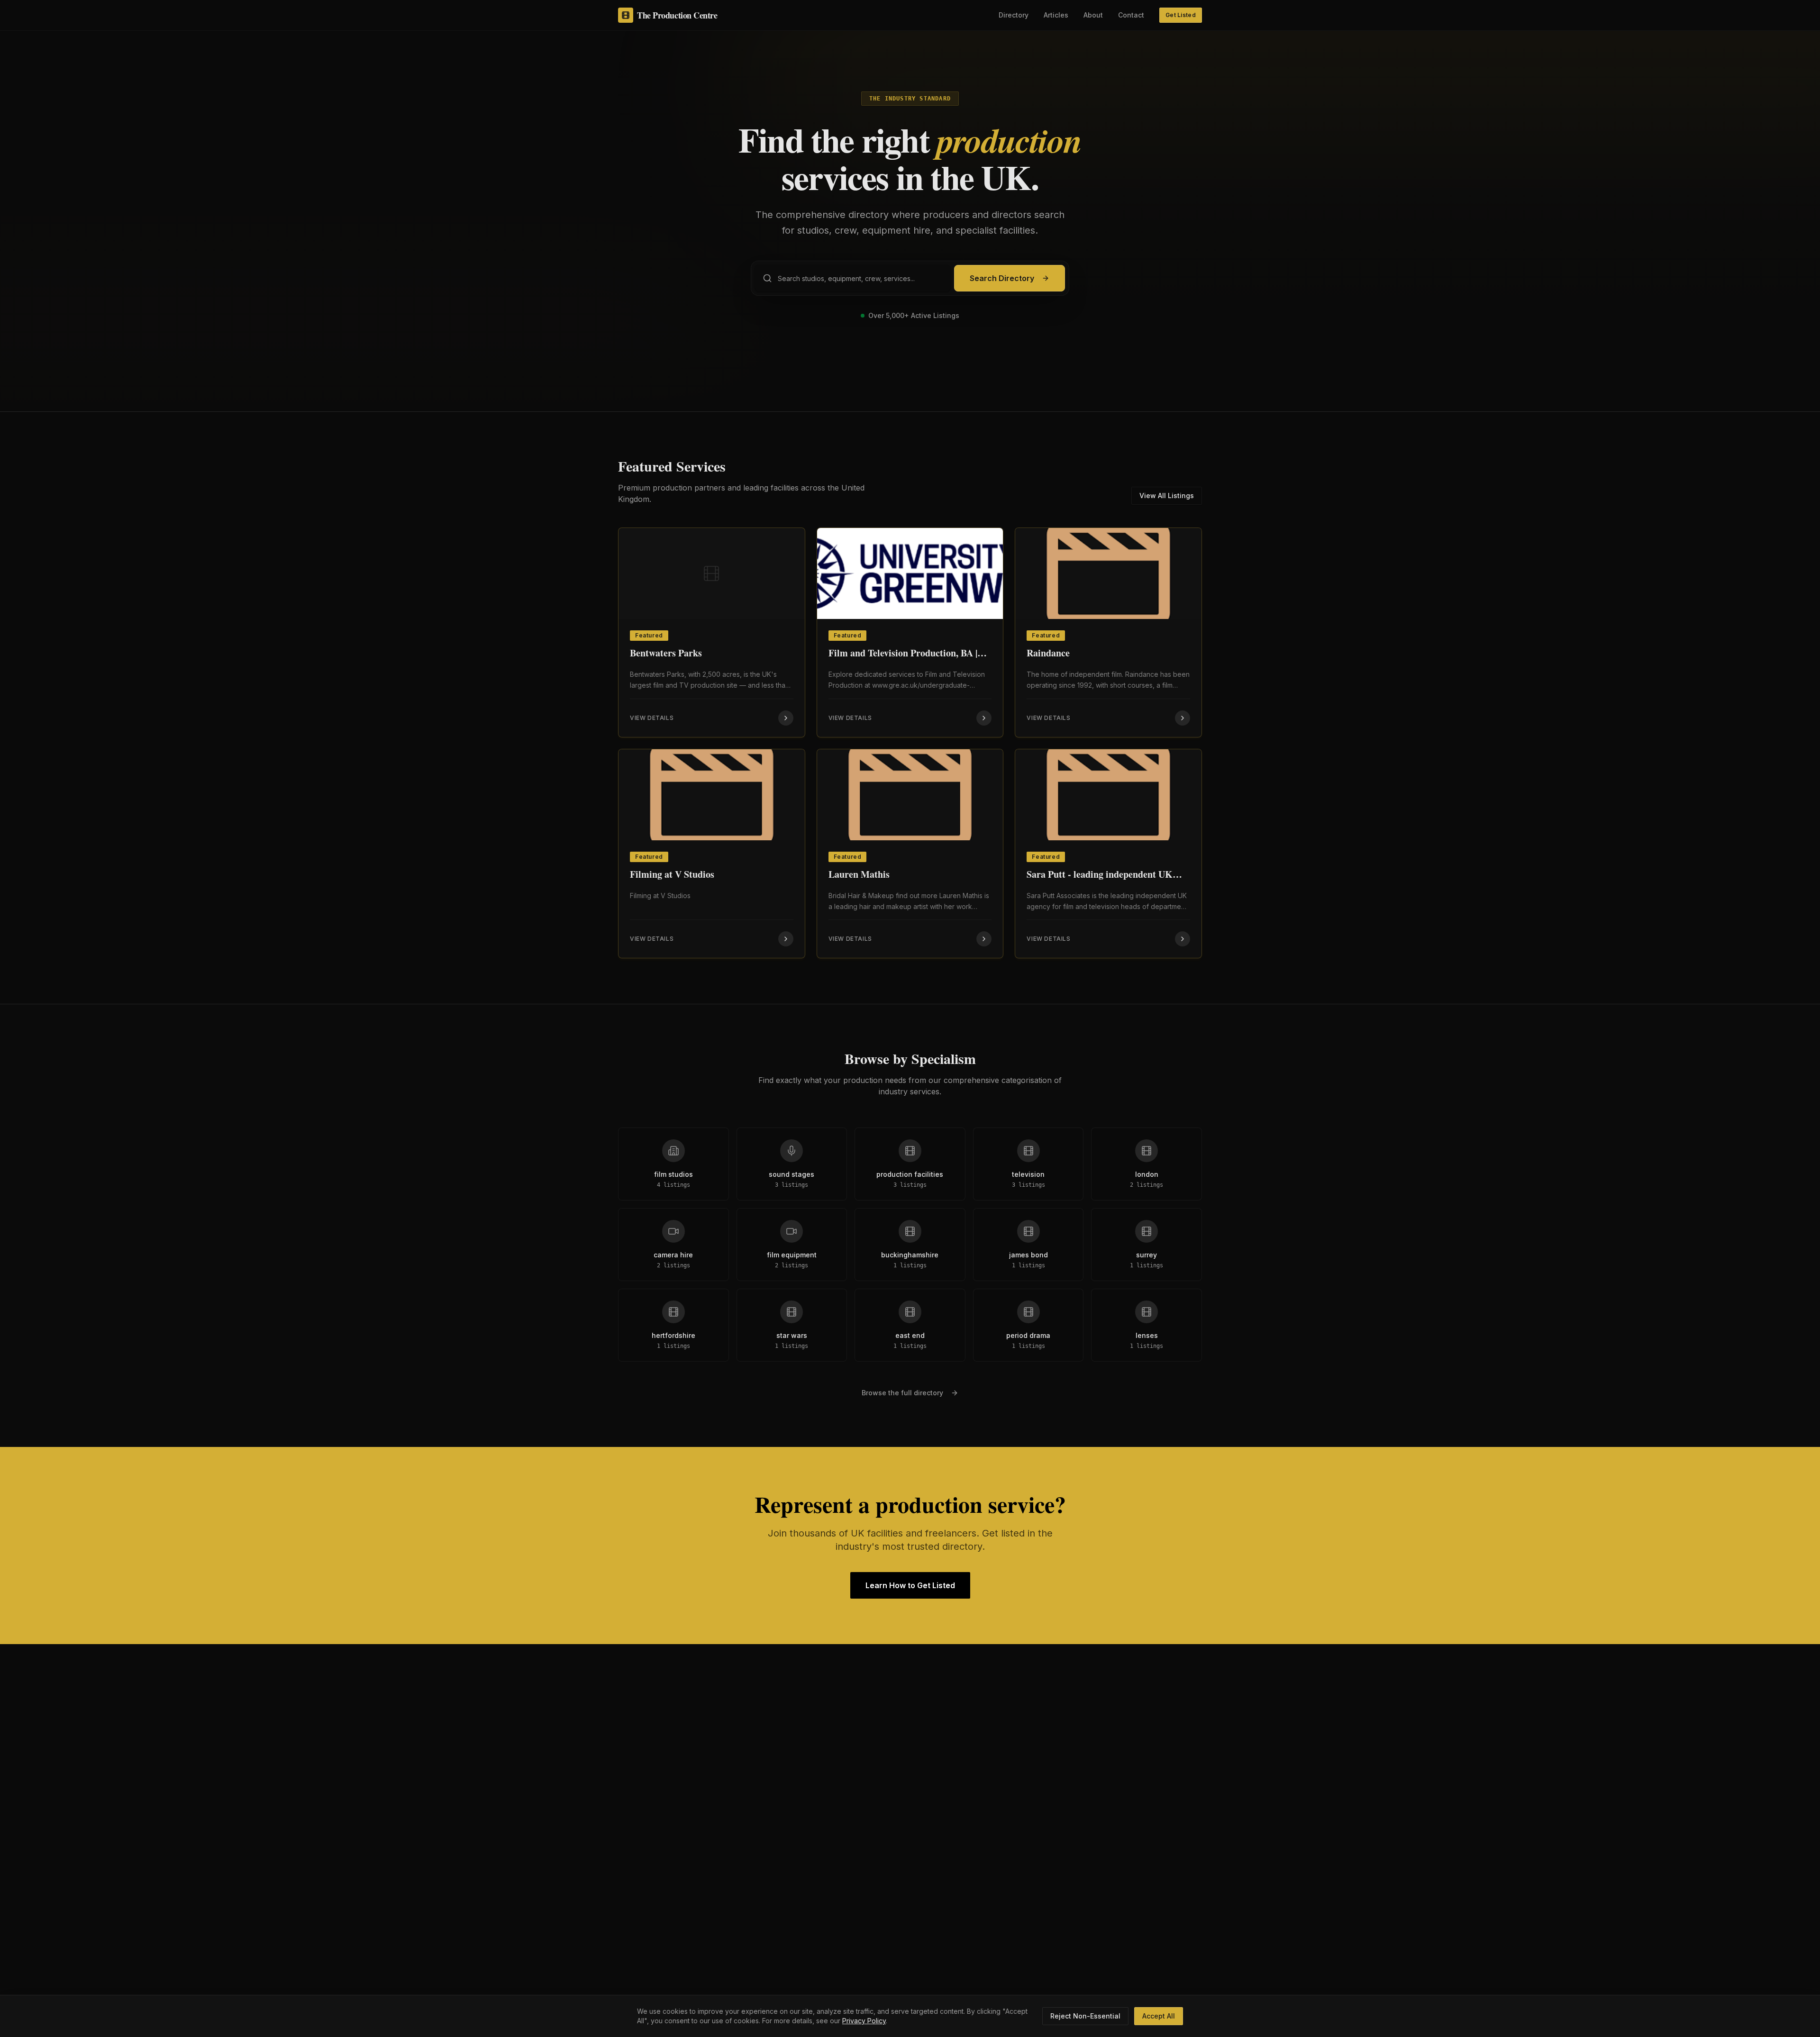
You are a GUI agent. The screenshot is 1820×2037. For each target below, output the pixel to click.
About (1093, 15)
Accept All (1159, 2016)
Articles (1056, 15)
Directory (1014, 15)
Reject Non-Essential (1085, 2016)
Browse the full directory (902, 1393)
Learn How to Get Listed (910, 1585)
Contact (1131, 15)
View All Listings (1167, 496)
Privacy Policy (864, 2021)
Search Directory (1002, 278)
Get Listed (1181, 15)
